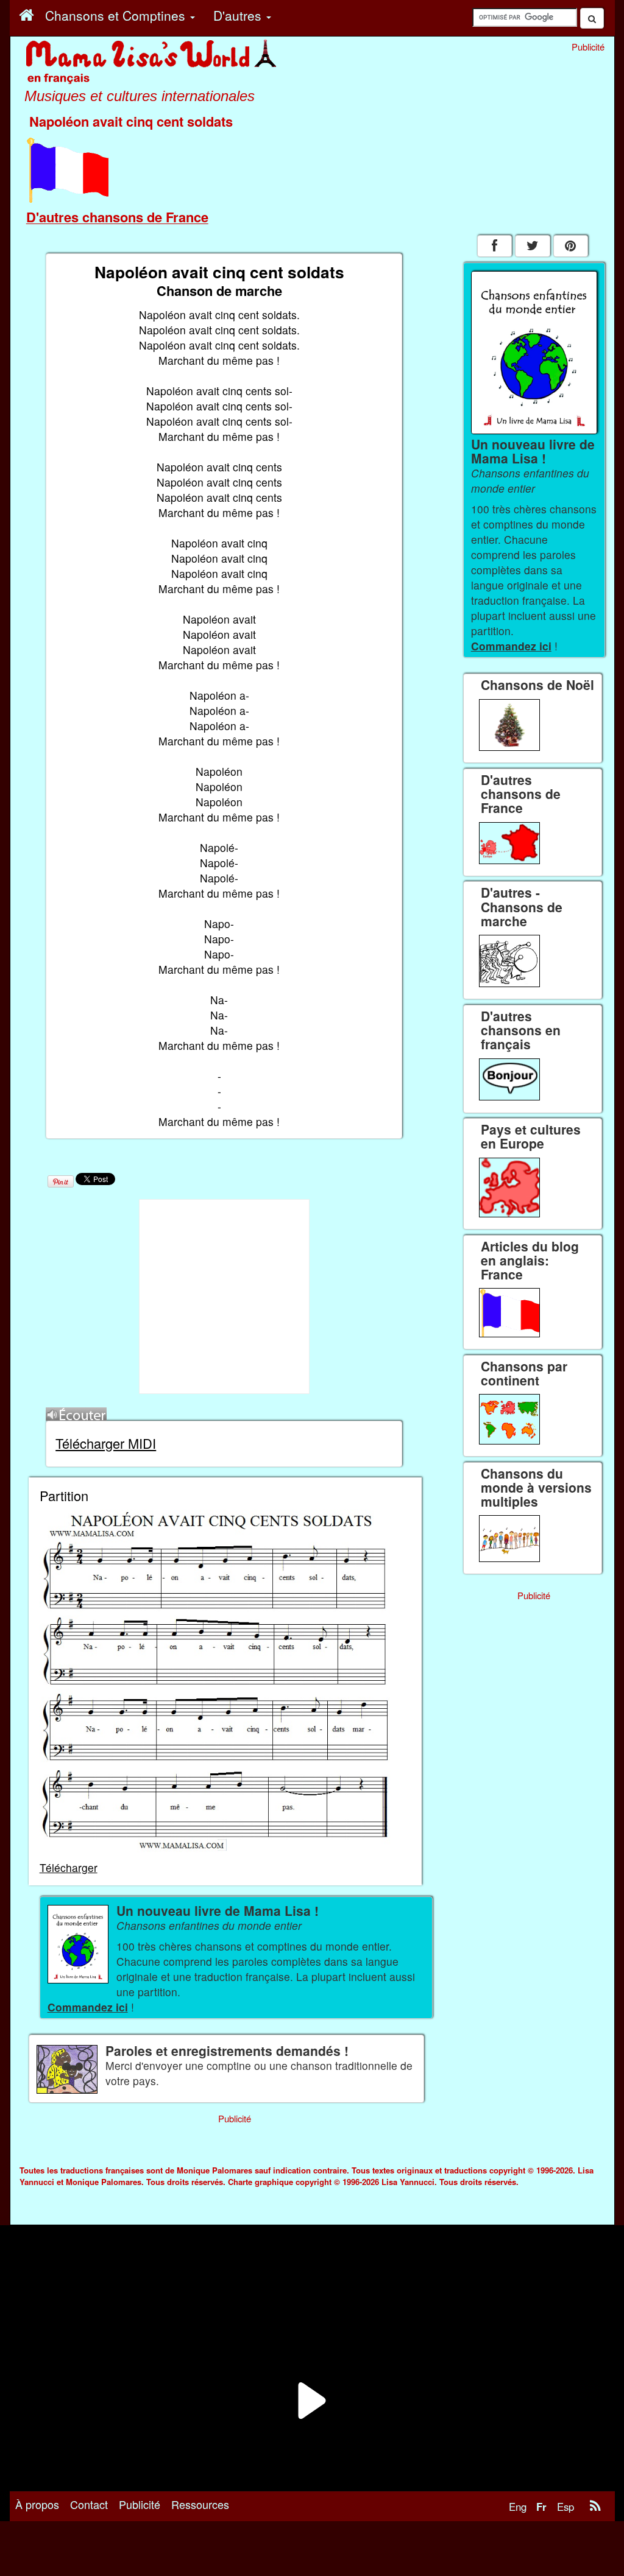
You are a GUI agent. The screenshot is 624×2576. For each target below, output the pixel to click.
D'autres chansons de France (117, 217)
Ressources (200, 2504)
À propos (37, 2504)
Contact (89, 2504)
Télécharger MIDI (106, 1443)
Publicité (140, 2504)
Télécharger (69, 1867)
